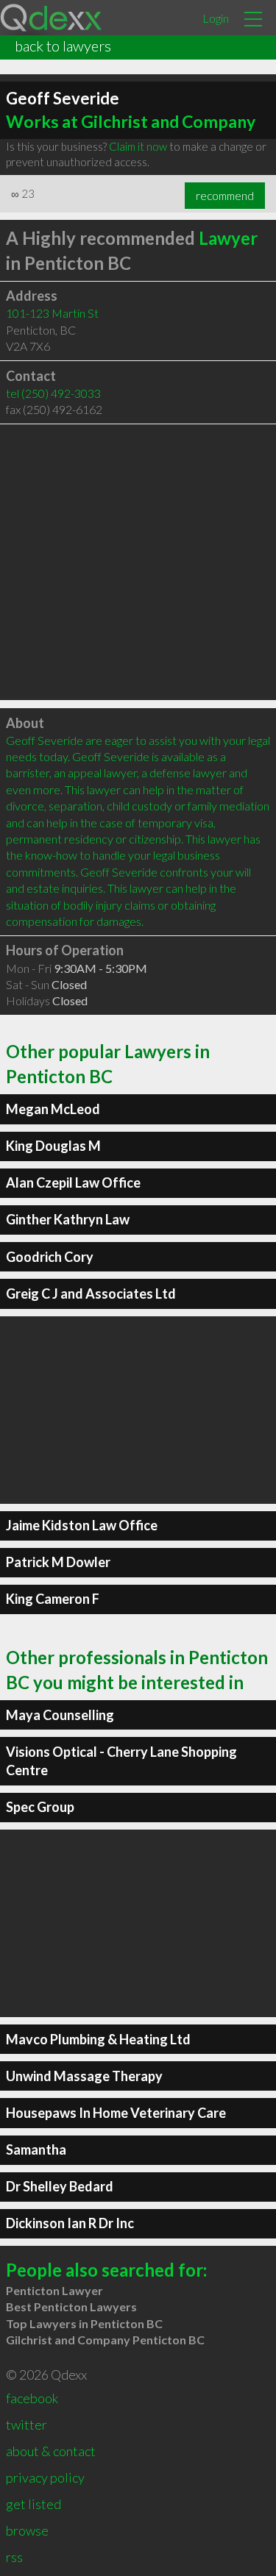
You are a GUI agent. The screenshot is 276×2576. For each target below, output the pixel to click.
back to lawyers (63, 46)
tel (53, 393)
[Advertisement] (138, 562)
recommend (225, 196)
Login (216, 18)
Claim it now (138, 146)
